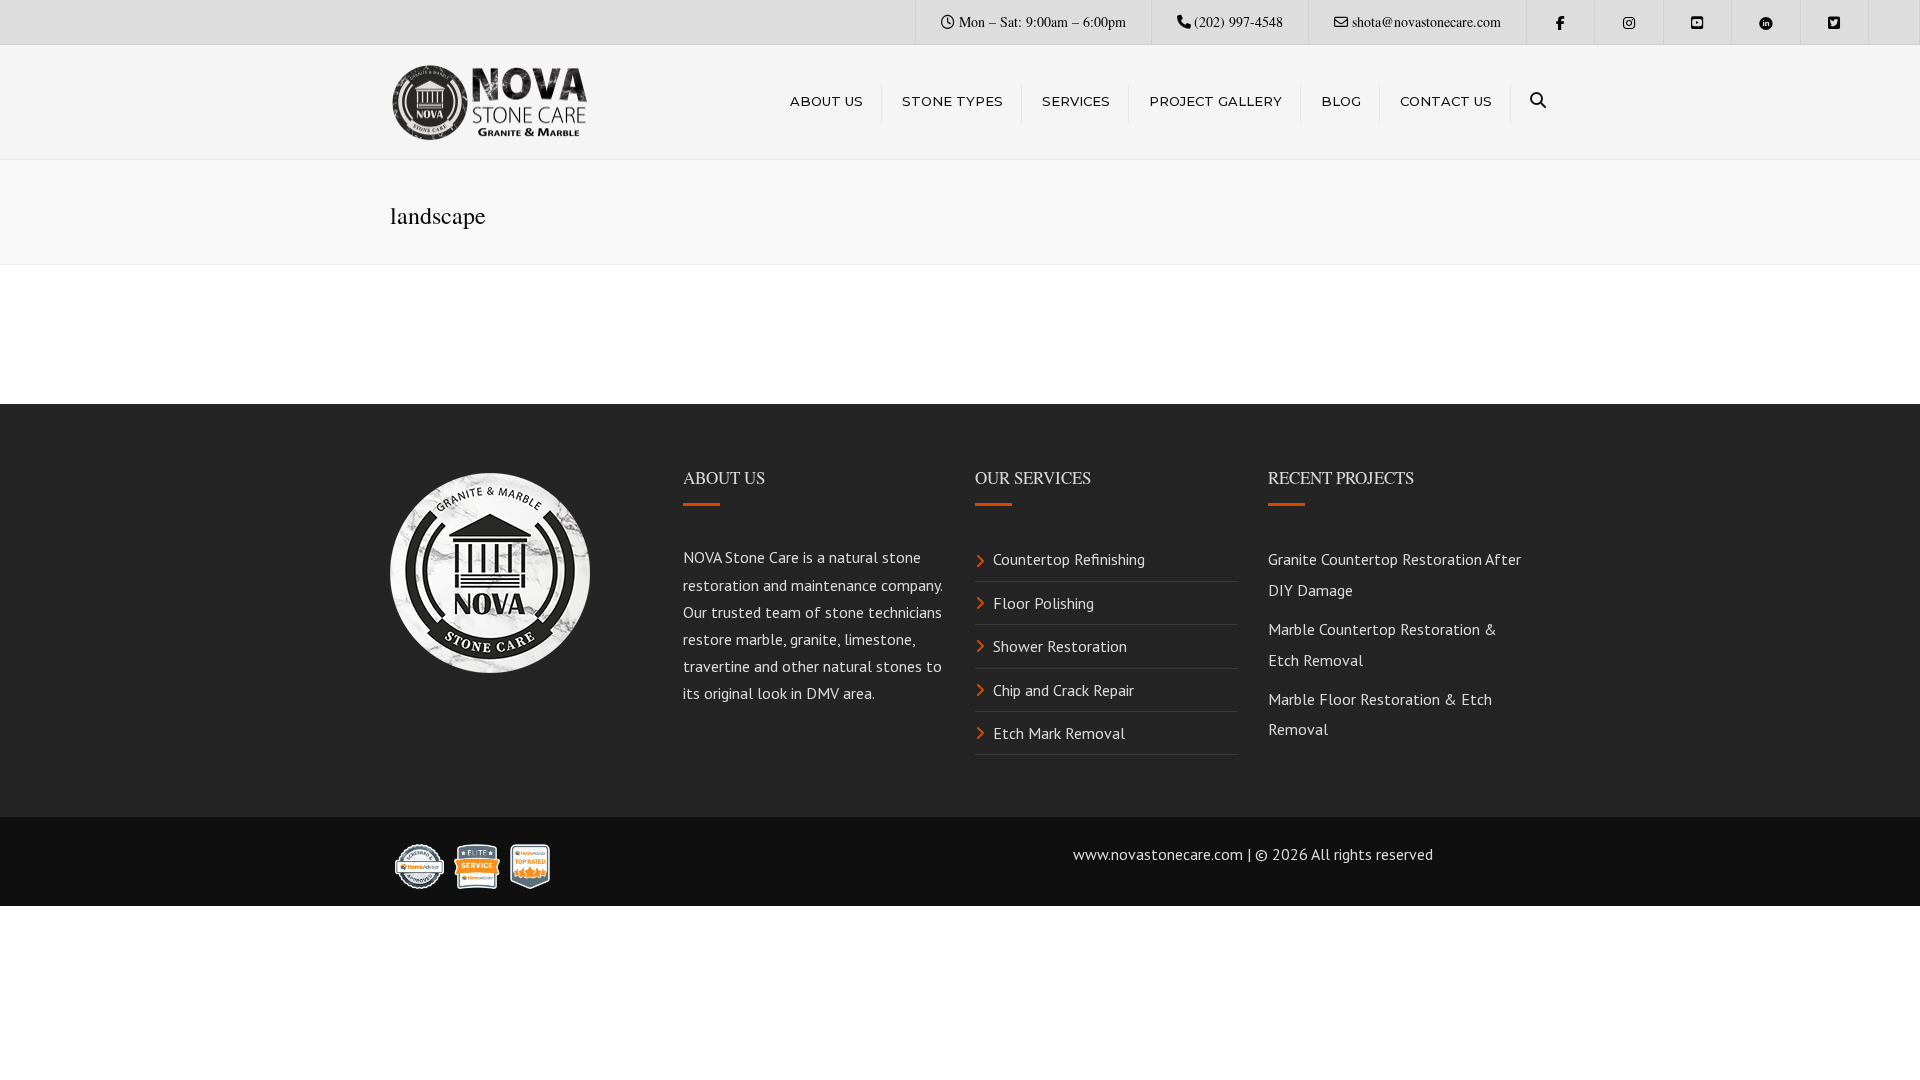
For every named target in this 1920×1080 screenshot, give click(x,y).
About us (826, 101)
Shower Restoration (1060, 646)
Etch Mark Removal (1059, 733)
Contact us (1446, 101)
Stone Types (952, 101)
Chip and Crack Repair (1063, 690)
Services (1076, 101)
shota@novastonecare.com (1426, 21)
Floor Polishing (1043, 603)
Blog (1341, 101)
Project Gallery (1215, 101)
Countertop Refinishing (1069, 559)
